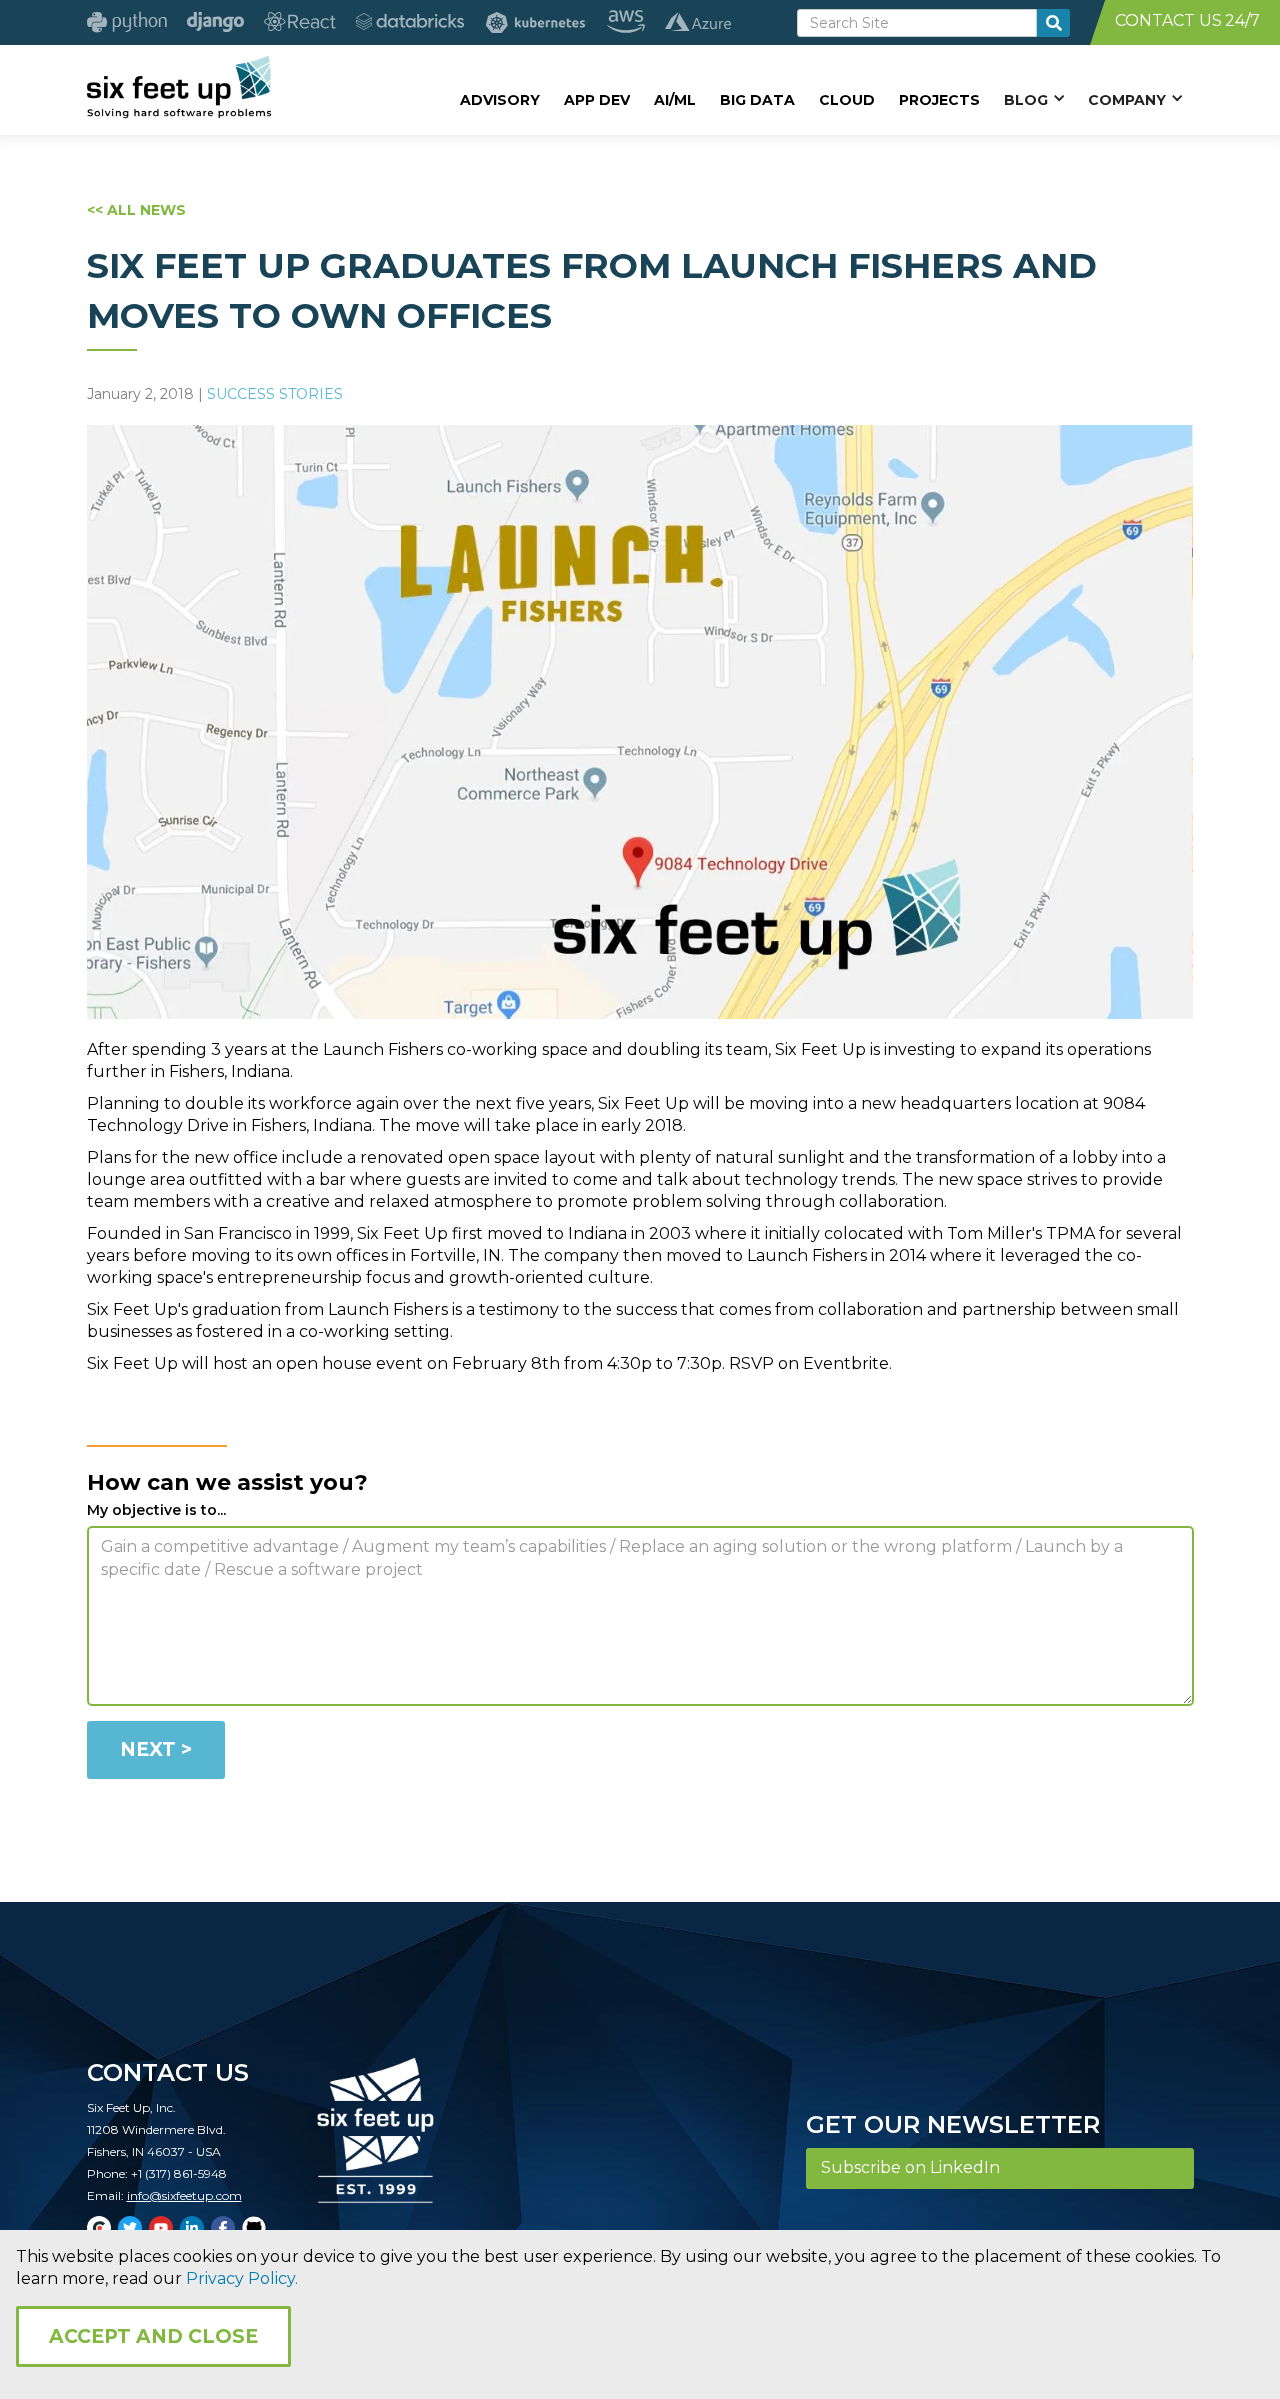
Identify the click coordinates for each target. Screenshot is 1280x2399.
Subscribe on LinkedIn (910, 2167)
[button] (1034, 99)
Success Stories (275, 394)
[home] (179, 87)
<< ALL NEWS (136, 210)
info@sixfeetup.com (184, 2195)
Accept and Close (153, 2336)
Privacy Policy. (242, 2278)
